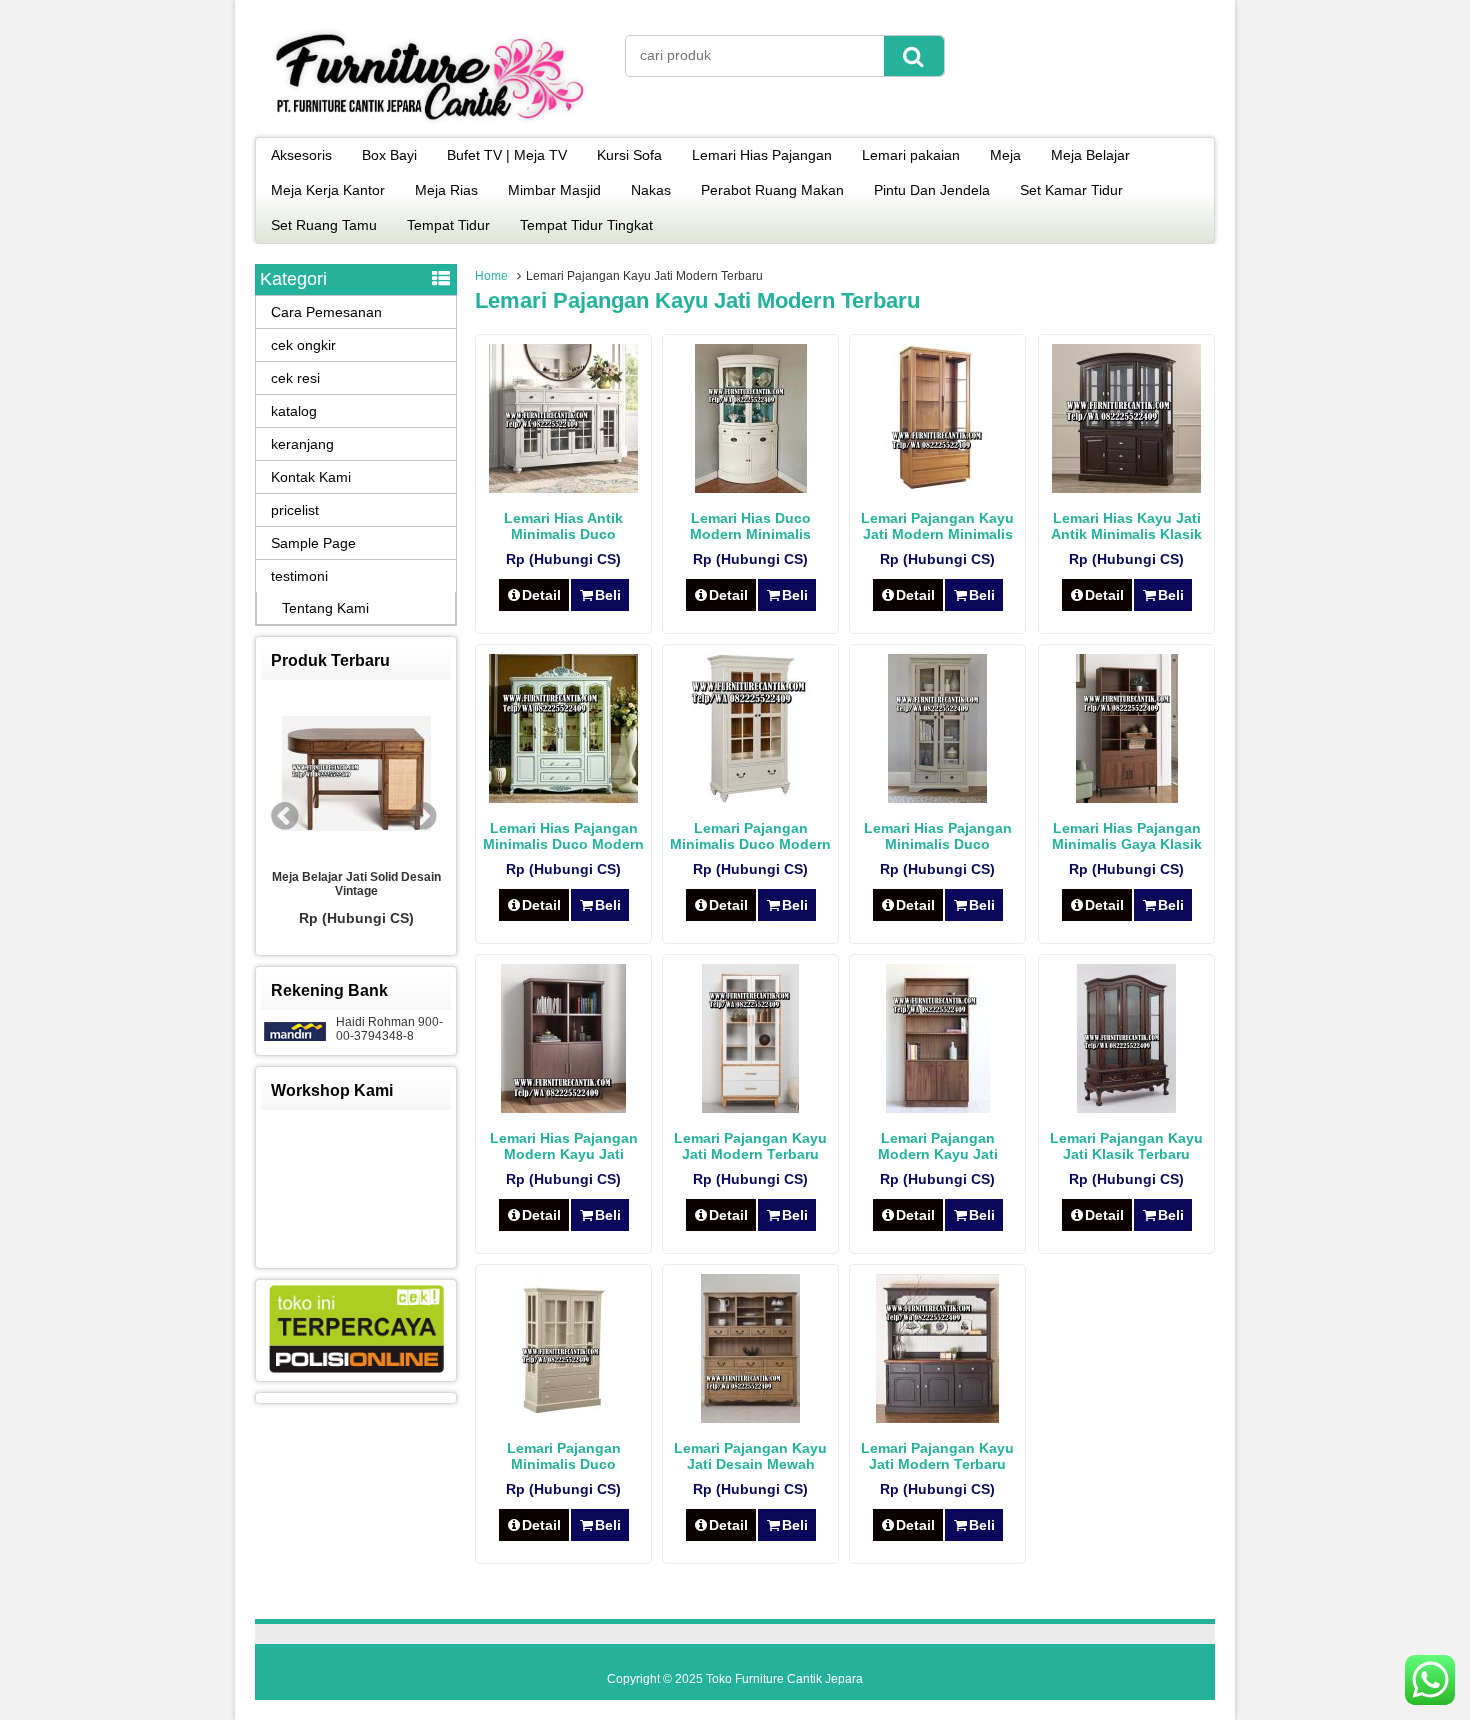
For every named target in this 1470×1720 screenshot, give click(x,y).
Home (491, 276)
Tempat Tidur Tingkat (586, 225)
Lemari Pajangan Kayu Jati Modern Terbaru (937, 1456)
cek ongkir (303, 345)
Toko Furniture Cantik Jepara (784, 1679)
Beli (608, 595)
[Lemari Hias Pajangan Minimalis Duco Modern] (563, 798)
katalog (294, 411)
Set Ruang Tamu (324, 225)
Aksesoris (301, 155)
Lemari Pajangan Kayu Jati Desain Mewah (750, 1456)
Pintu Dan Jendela (932, 190)
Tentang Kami (325, 608)
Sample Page (313, 543)
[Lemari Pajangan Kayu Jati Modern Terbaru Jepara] (750, 1108)
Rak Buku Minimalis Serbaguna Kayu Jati (415, 884)
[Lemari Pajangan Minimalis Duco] (563, 1418)
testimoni (299, 576)
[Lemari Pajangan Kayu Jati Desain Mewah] (750, 1418)
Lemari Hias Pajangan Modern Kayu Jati (564, 1146)
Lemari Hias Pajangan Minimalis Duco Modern (563, 836)
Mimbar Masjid (554, 190)
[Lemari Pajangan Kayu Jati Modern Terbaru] (937, 1418)
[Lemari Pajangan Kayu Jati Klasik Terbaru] (1126, 1108)
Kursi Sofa (629, 155)
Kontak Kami (311, 477)
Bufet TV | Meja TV (507, 155)
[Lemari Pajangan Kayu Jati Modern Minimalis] (938, 488)
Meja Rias (446, 190)
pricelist (295, 510)
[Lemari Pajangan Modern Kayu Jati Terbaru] (938, 1108)
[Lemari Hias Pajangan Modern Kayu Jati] (563, 1108)
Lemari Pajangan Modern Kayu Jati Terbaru (938, 1154)
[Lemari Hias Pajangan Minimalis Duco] (937, 798)
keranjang (302, 444)
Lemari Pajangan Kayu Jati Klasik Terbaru (1126, 1146)
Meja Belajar (1090, 155)
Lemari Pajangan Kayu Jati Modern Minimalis (937, 526)
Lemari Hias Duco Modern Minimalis (750, 526)
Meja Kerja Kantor (328, 190)
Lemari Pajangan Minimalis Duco (564, 1456)
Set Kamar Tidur (1071, 190)
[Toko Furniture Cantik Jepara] (430, 124)
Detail (541, 595)
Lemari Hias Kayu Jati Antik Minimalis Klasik (1126, 526)
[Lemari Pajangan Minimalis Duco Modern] (750, 798)
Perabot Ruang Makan (772, 190)
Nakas (651, 190)
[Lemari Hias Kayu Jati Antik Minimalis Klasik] (1126, 488)
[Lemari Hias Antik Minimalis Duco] (563, 488)
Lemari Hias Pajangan (762, 155)
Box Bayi (389, 155)
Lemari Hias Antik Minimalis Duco (563, 526)
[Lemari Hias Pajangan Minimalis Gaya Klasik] (1127, 798)
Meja (1005, 155)
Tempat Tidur (448, 225)
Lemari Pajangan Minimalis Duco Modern (750, 836)
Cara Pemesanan (326, 312)
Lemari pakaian (911, 155)
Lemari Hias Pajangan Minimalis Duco (938, 836)
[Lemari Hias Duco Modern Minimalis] (751, 488)
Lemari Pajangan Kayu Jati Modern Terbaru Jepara (750, 1154)
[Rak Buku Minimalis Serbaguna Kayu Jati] (415, 775)
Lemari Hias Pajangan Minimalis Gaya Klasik (1127, 836)
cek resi (295, 378)
